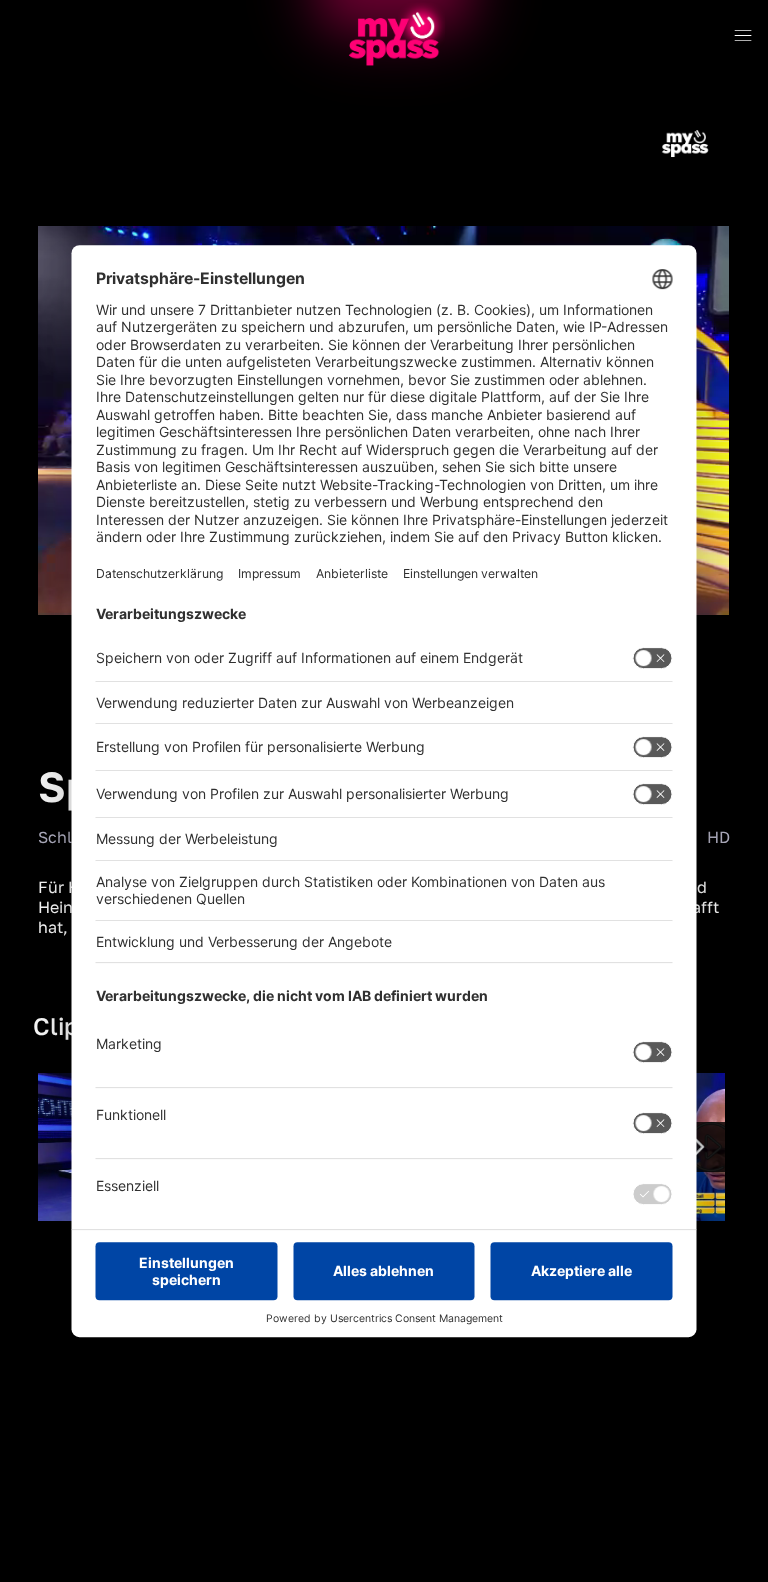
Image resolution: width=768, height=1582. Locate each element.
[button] (70, 630)
